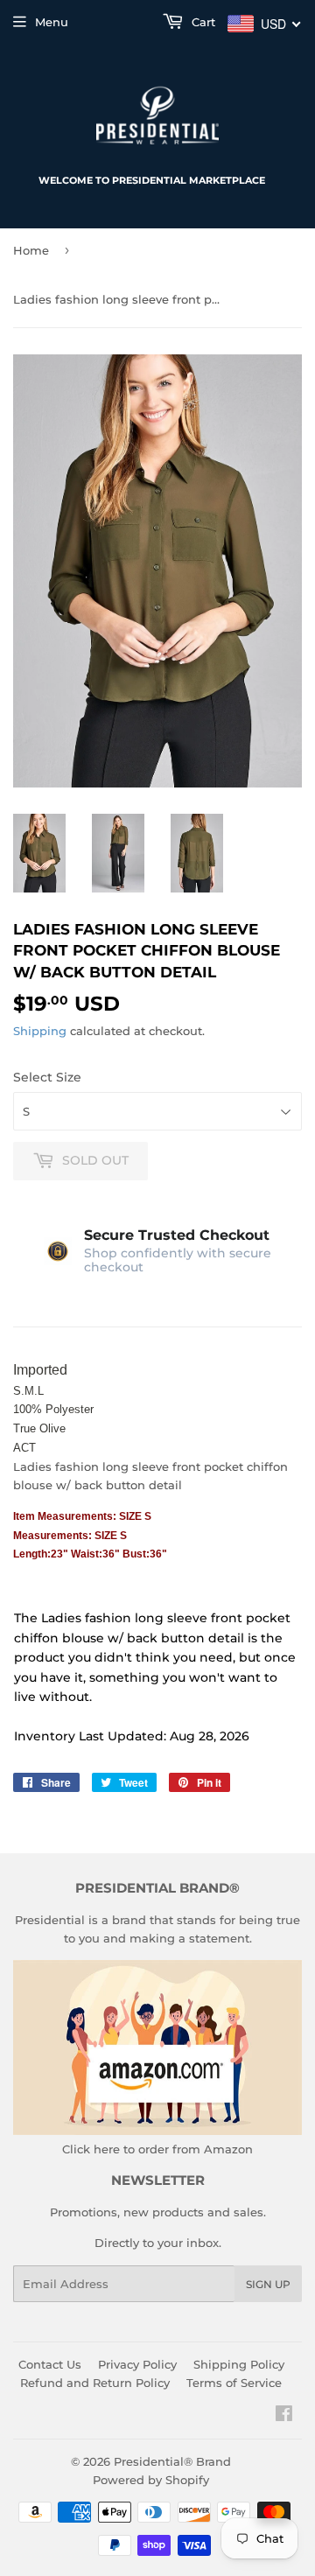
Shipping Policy (239, 2364)
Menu (52, 22)
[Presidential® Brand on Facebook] (284, 2416)
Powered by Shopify (151, 2480)
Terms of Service (234, 2383)
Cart (202, 22)
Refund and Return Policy (95, 2383)
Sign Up (268, 2284)
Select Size (47, 1077)
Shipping (40, 1031)
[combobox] (265, 24)
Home (31, 250)
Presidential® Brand (172, 2461)
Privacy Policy (137, 2364)
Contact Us (50, 2364)
